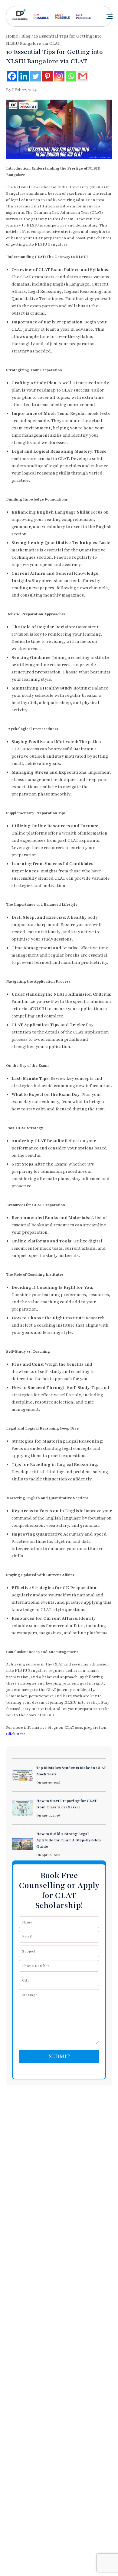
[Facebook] (12, 76)
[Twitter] (36, 76)
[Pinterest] (47, 76)
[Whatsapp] (71, 76)
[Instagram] (59, 76)
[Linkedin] (24, 76)
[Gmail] (83, 76)
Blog (26, 36)
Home (12, 36)
